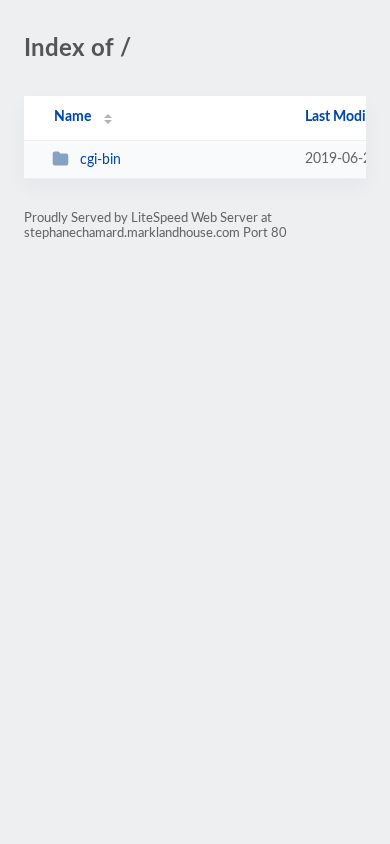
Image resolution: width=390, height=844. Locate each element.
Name (72, 117)
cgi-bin (100, 160)
